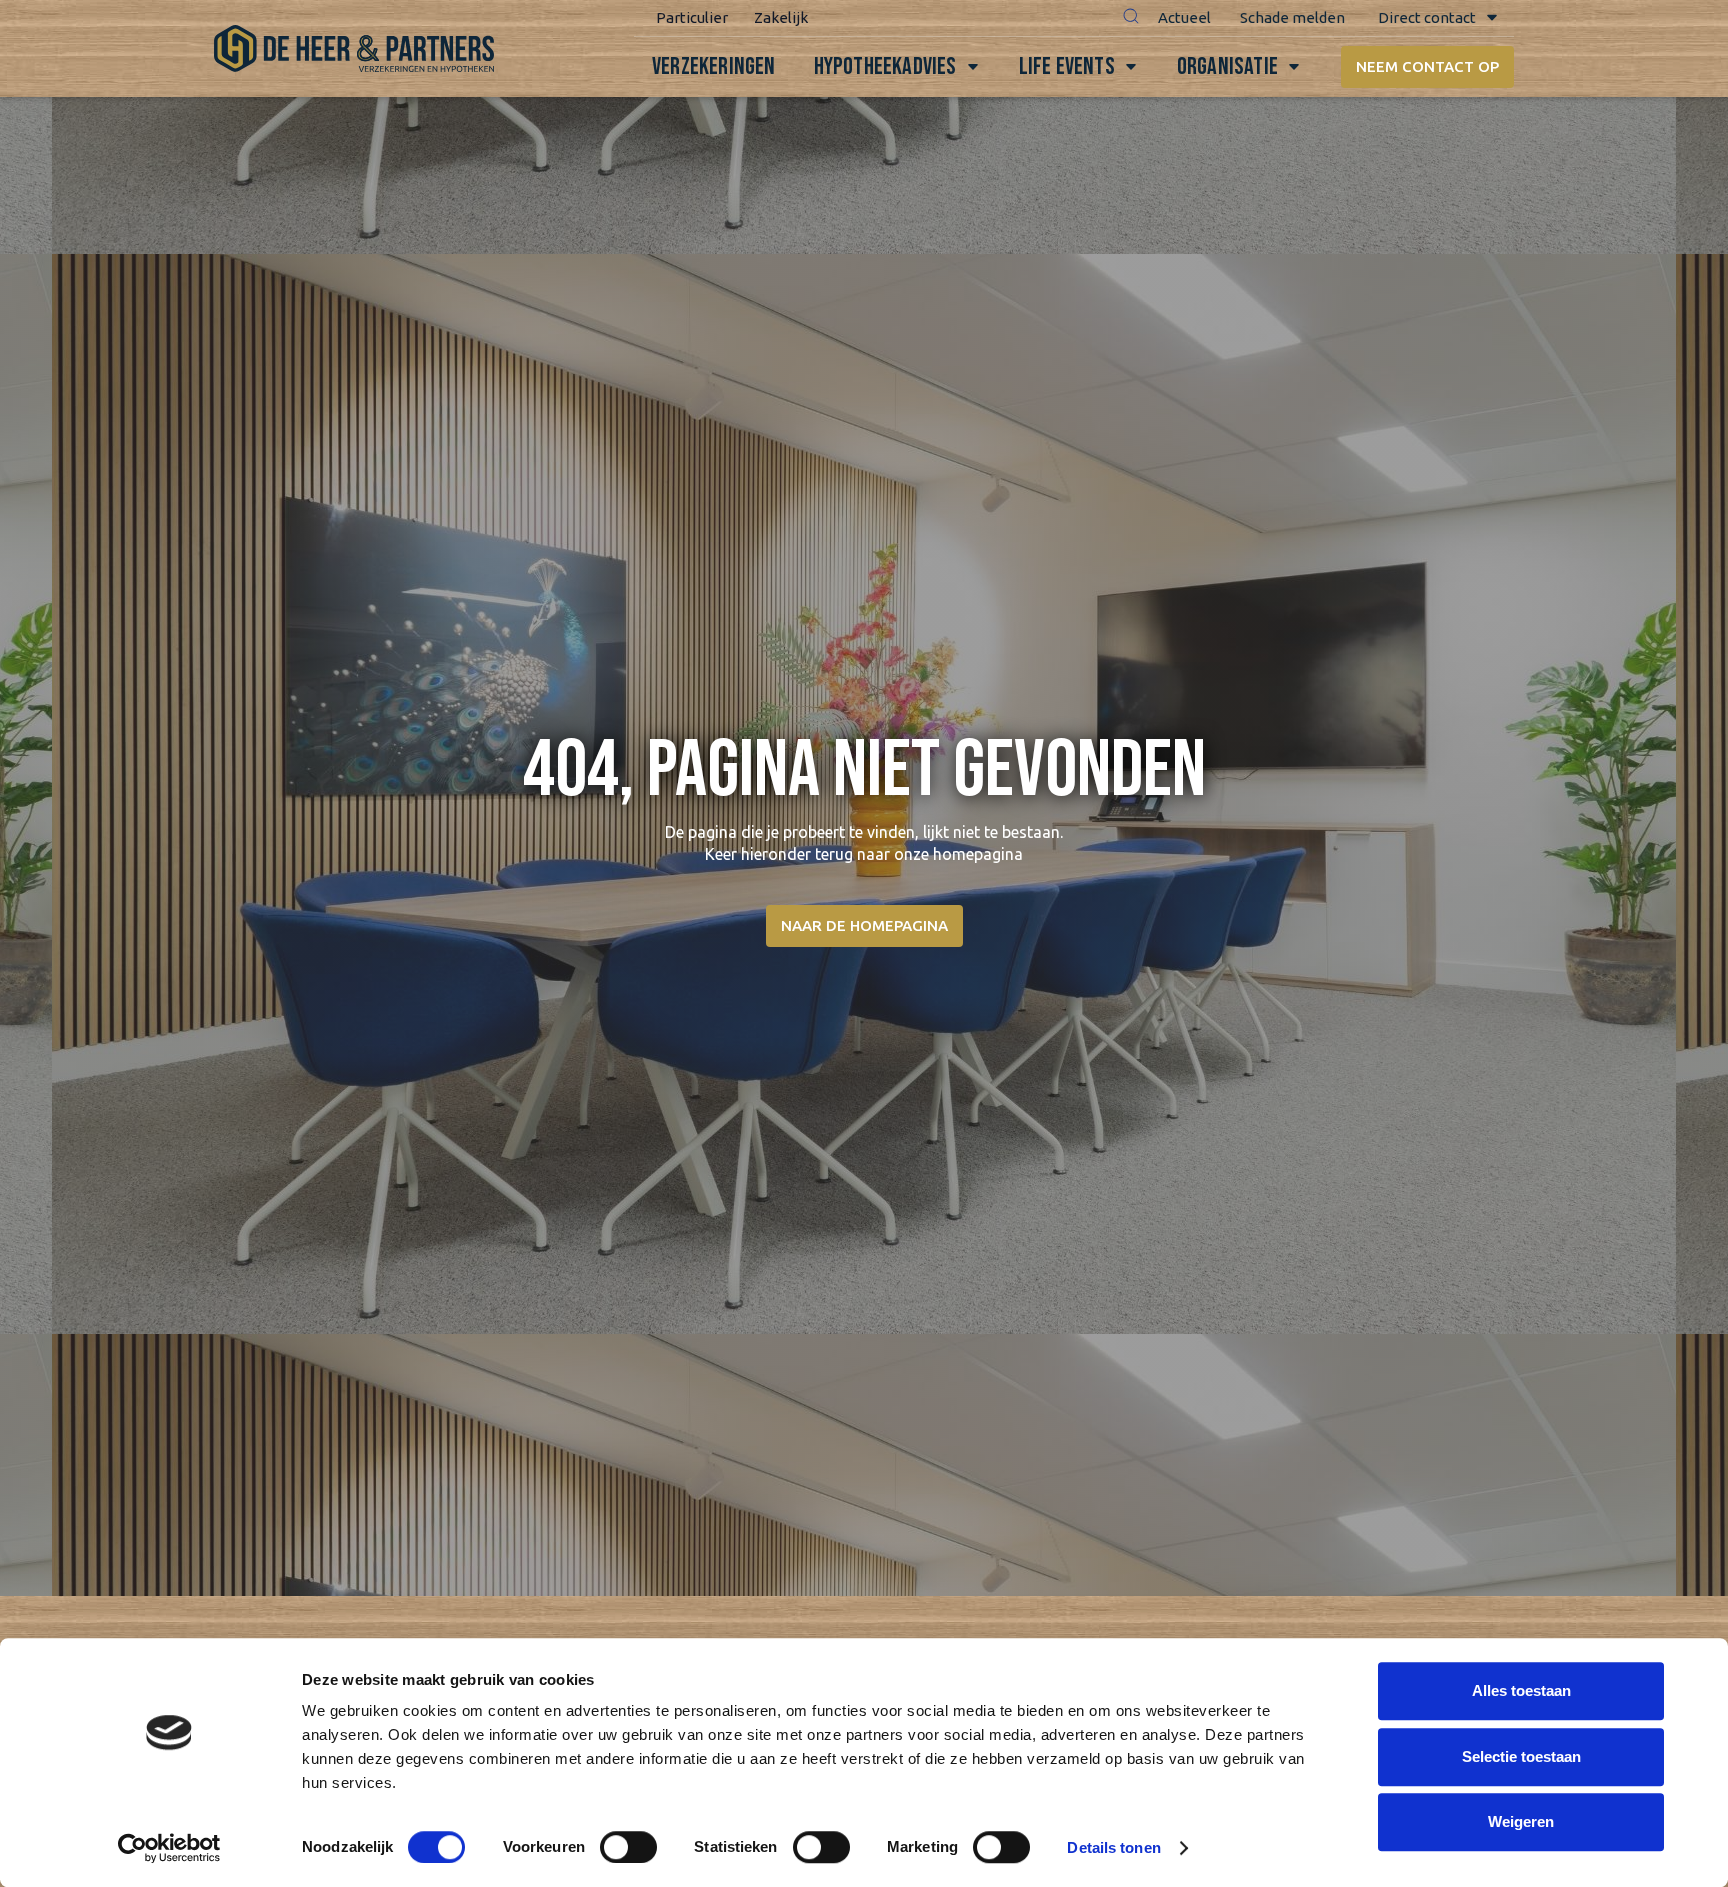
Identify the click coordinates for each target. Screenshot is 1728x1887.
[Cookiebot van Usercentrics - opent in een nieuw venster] (169, 1848)
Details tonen (1113, 1847)
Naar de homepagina (864, 925)
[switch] (628, 1847)
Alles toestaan (1521, 1690)
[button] (1131, 18)
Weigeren (1521, 1821)
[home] (354, 48)
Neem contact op (1427, 66)
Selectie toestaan (1521, 1756)
